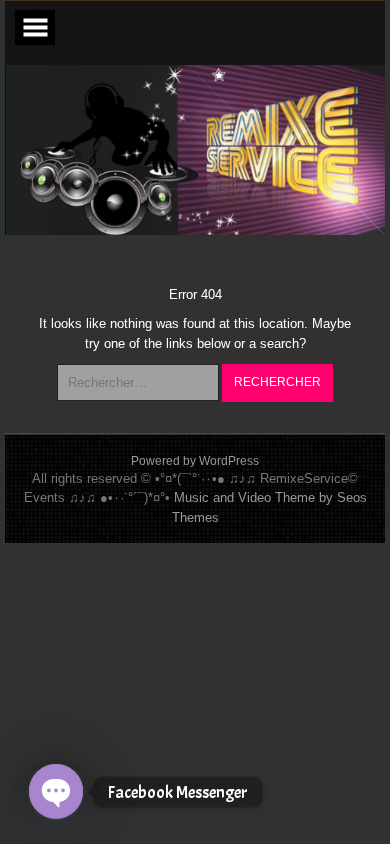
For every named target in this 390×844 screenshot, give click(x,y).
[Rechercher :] (139, 383)
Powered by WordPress (195, 461)
